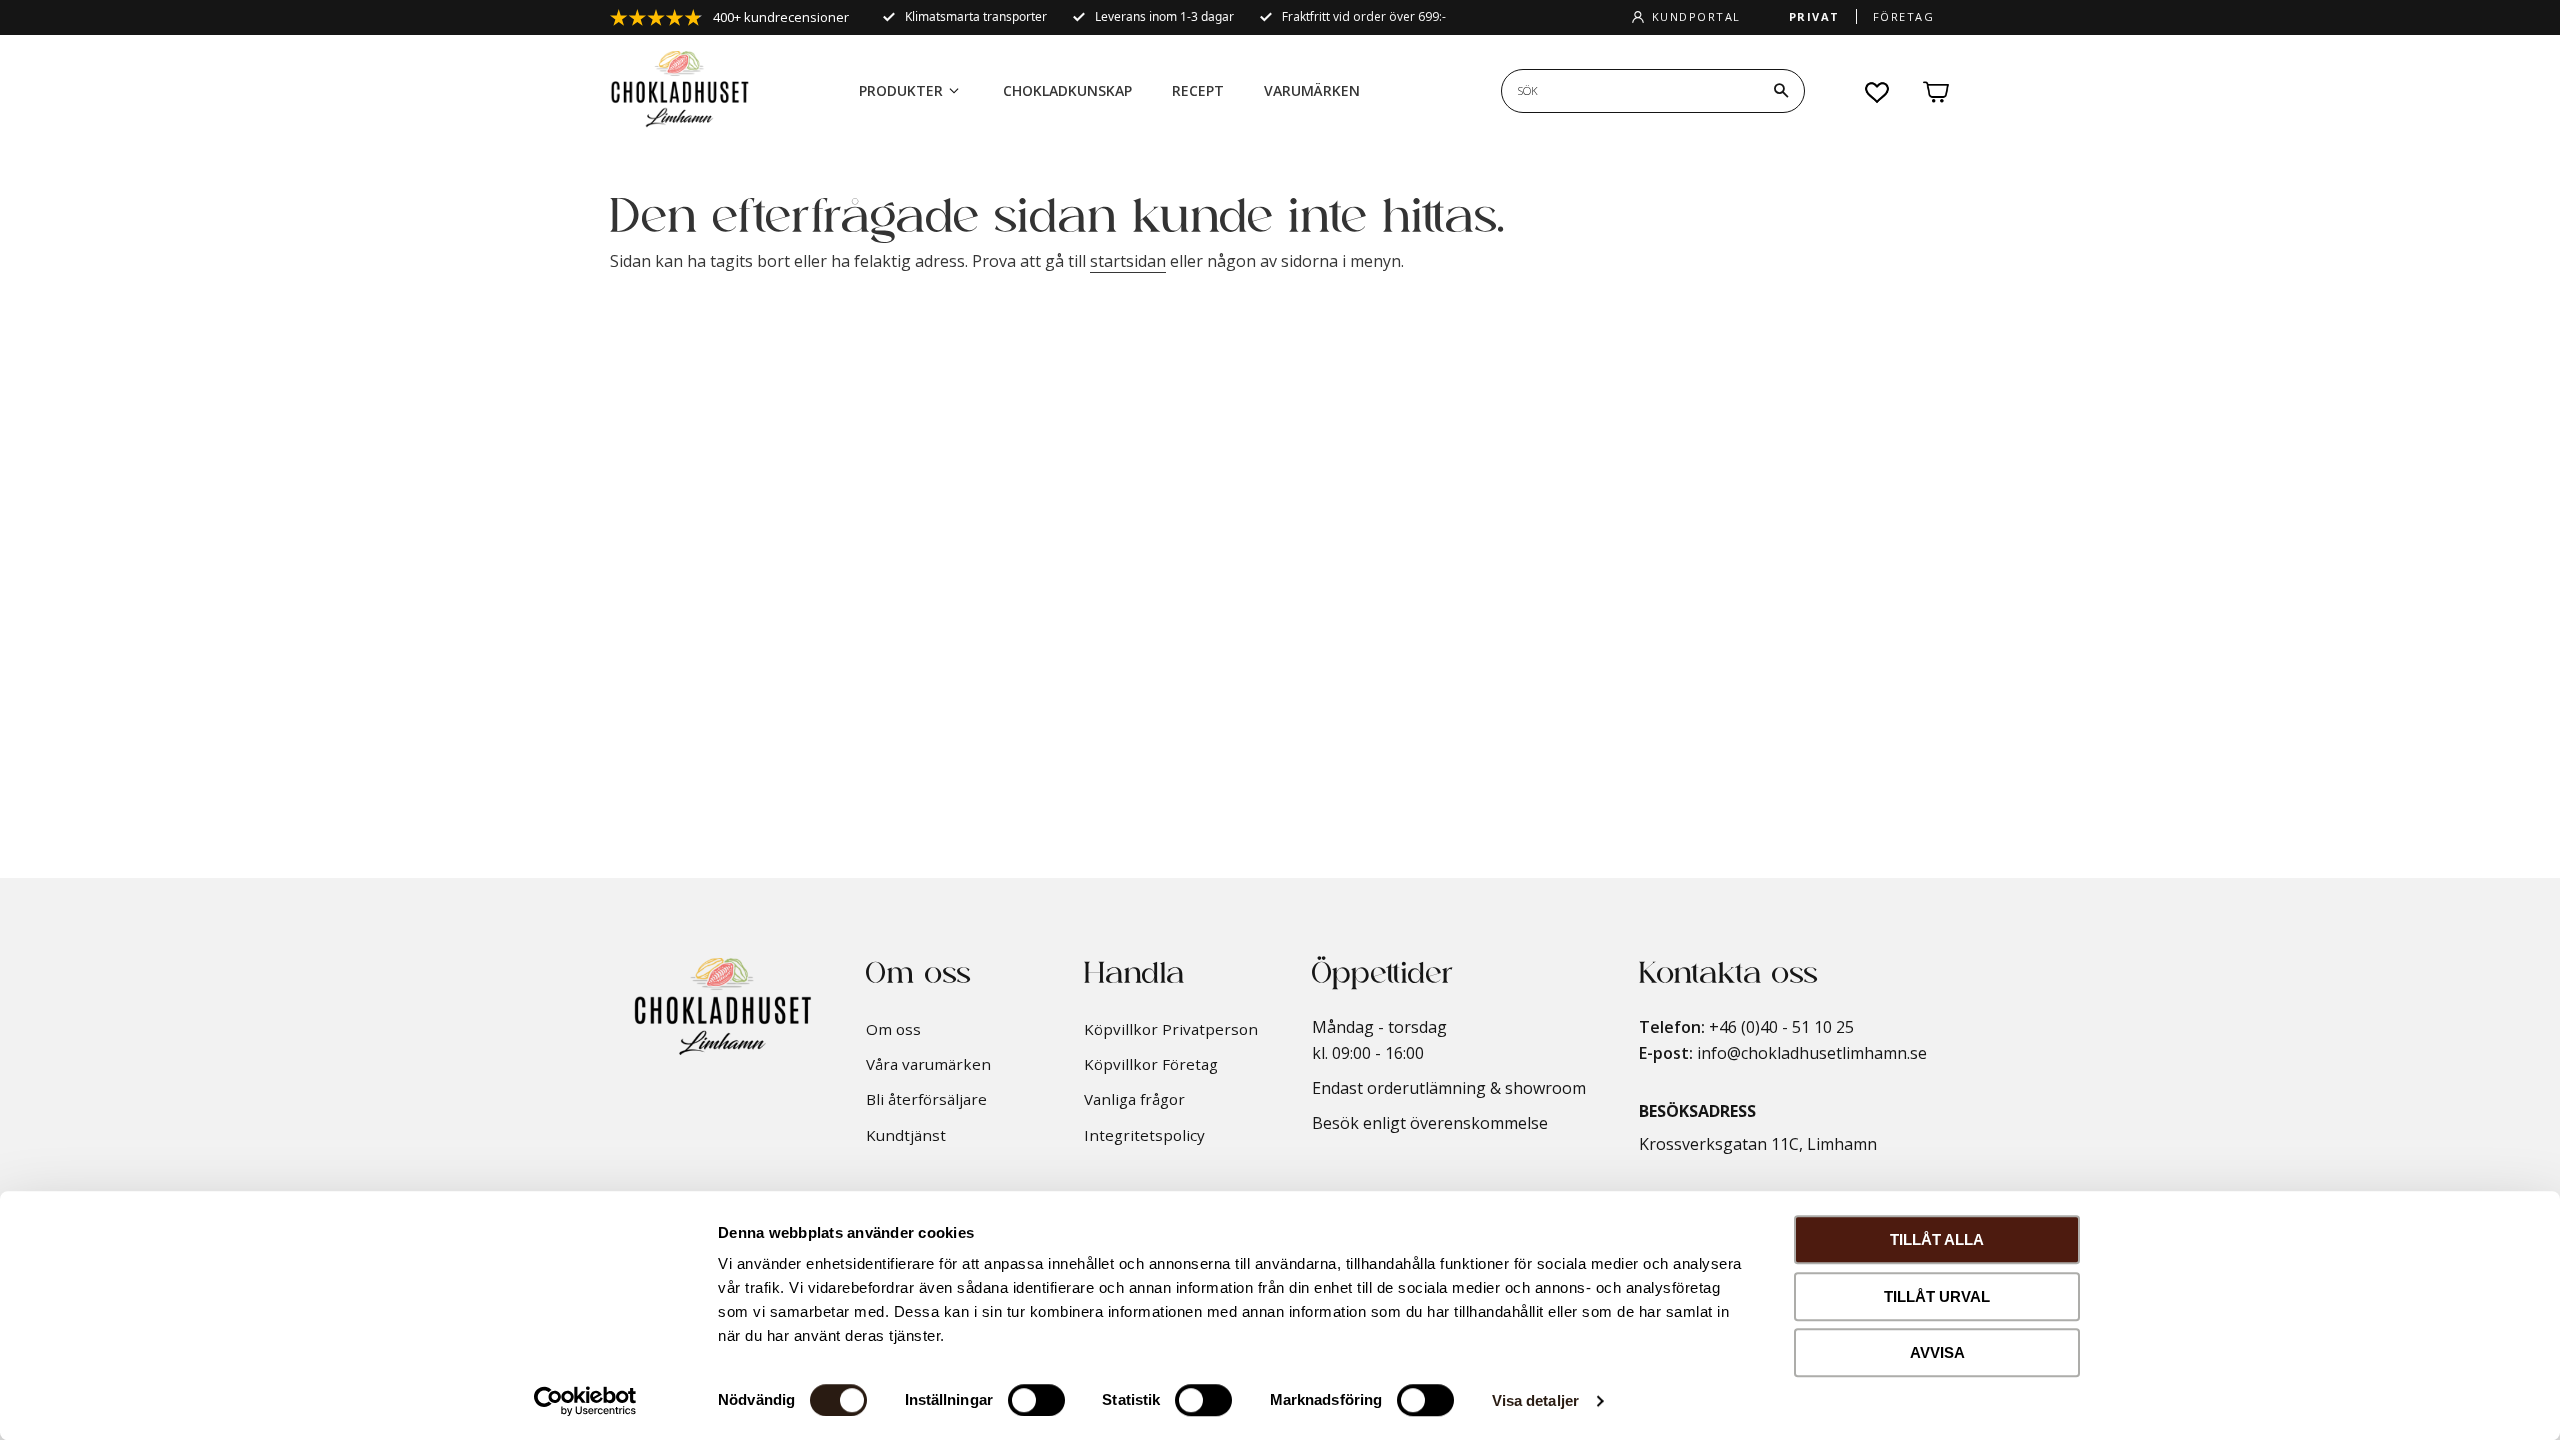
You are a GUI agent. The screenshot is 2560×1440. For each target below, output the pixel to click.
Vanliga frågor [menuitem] (1134, 1099)
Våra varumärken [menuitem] (928, 1064)
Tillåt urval (1937, 1296)
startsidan (1128, 261)
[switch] (1036, 1400)
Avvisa (1937, 1352)
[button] (1878, 92)
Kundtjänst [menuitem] (906, 1135)
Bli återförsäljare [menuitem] (926, 1099)
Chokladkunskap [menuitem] (1067, 90)
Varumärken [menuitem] (1312, 90)
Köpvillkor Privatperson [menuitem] (1171, 1029)
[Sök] (1781, 91)
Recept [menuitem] (1198, 90)
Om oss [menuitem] (893, 1029)
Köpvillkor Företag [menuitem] (1151, 1064)
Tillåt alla (1937, 1239)
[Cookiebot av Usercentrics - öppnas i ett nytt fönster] (585, 1401)
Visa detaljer (1535, 1400)
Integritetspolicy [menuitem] (1144, 1135)
